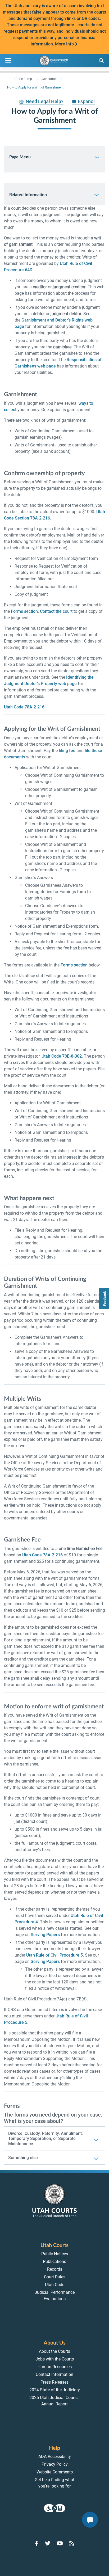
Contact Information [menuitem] (54, 2374)
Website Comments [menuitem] (55, 2472)
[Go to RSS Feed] (72, 2543)
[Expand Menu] (8, 61)
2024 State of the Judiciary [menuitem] (55, 2390)
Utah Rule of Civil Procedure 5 (54, 1955)
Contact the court (56, 611)
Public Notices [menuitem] (55, 2254)
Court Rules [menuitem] (55, 2277)
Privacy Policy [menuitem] (55, 2464)
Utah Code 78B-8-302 (62, 1056)
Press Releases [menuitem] (54, 2382)
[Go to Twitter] (48, 2543)
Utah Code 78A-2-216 (24, 707)
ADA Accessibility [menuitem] (55, 2457)
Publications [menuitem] (54, 2262)
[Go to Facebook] (37, 2543)
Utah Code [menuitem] (55, 2285)
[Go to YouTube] (60, 2543)
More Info (64, 44)
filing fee (67, 751)
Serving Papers (45, 1935)
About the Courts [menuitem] (54, 2351)
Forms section (24, 611)
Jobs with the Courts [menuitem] (55, 2359)
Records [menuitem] (55, 2269)
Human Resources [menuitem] (55, 2367)
